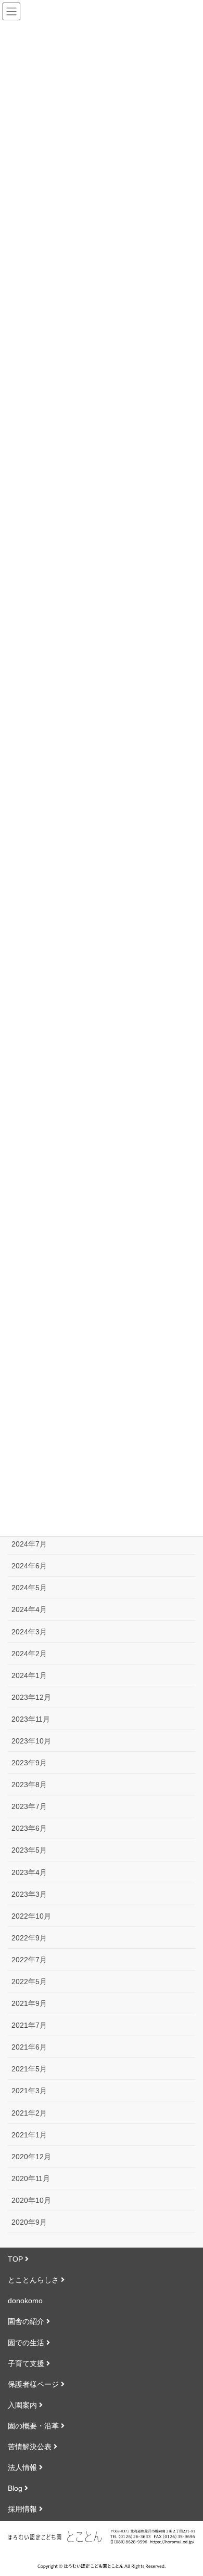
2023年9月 (29, 1763)
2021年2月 (29, 2113)
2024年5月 (29, 1588)
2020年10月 (31, 2200)
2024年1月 (29, 1675)
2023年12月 (31, 1697)
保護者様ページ (34, 2384)
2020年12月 (31, 2157)
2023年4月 (29, 1872)
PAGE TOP (199, 2485)
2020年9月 (29, 2222)
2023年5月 (29, 1850)
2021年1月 (29, 2135)
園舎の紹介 (27, 2321)
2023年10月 (31, 1741)
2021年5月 (29, 2069)
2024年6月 (29, 1566)
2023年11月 (31, 1719)
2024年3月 (29, 1632)
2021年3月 (29, 2091)
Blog (16, 2488)
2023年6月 (29, 1828)
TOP (16, 2259)
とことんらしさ (34, 2280)
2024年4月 (29, 1609)
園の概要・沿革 (34, 2426)
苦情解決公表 (31, 2447)
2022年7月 (29, 1960)
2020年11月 (31, 2178)
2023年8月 (29, 1785)
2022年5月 (29, 1981)
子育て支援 (27, 2363)
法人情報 (23, 2467)
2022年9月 (29, 1938)
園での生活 (27, 2343)
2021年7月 (29, 2025)
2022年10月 (31, 1916)
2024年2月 (29, 1654)
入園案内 (23, 2405)
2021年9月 (29, 2003)
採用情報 (23, 2509)
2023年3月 (29, 1894)
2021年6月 (29, 2047)
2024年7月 (29, 1544)
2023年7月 (29, 1806)
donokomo (25, 2301)
